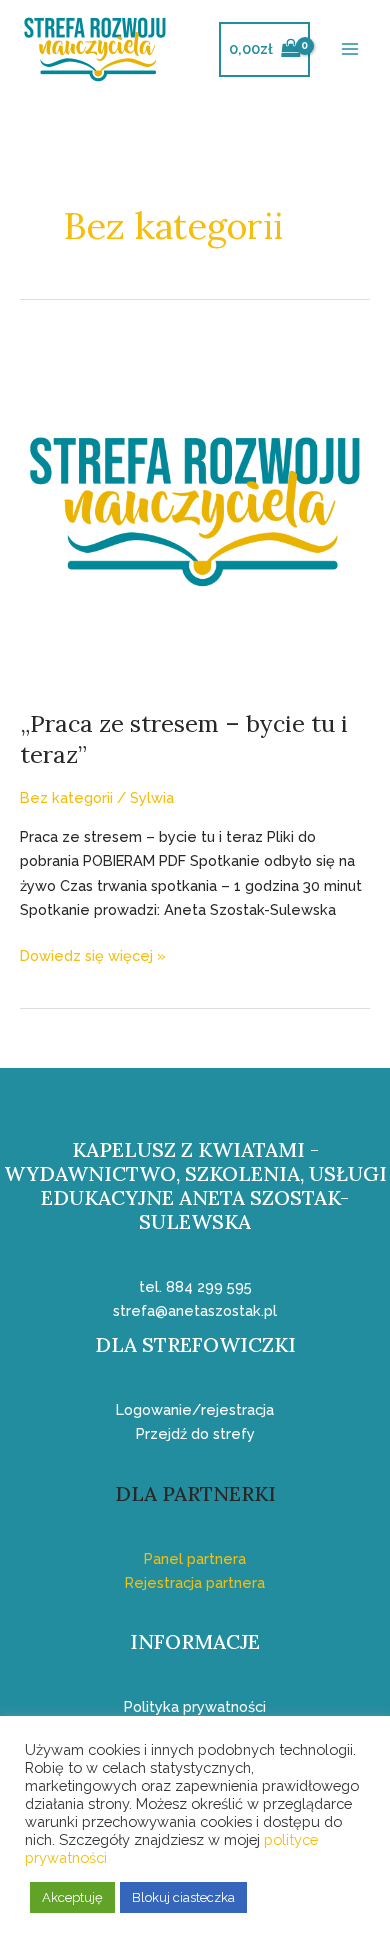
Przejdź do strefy (195, 1433)
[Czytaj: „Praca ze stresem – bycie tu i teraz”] (195, 509)
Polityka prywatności (195, 1706)
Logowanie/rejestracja (195, 1409)
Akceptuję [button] (72, 1897)
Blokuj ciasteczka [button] (183, 1897)
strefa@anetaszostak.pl (195, 1310)
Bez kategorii (66, 797)
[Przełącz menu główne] (350, 49)
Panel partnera (195, 1558)
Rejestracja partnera (195, 1582)
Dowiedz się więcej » (93, 954)
